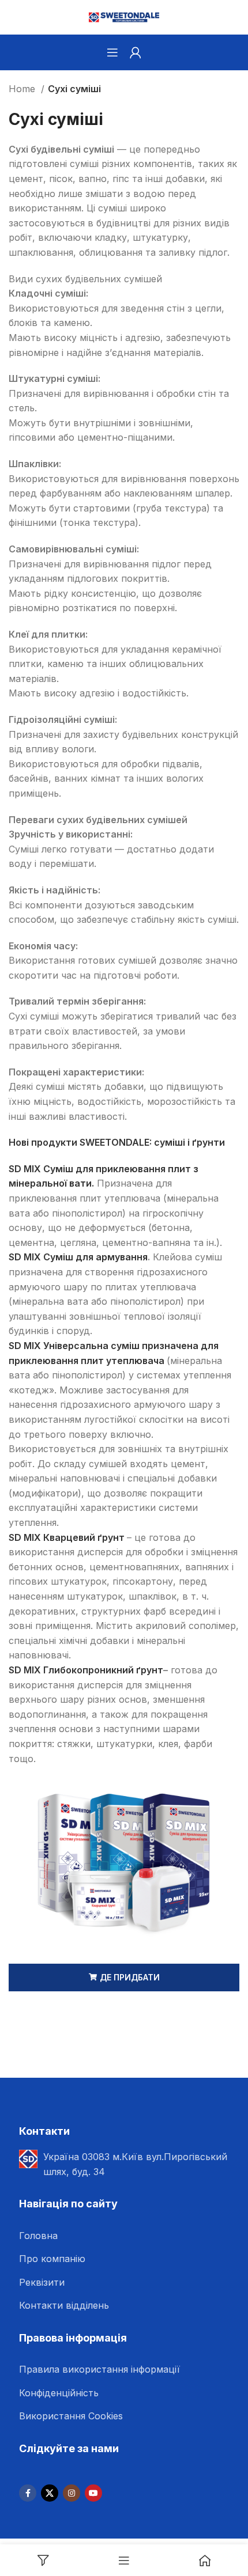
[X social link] (50, 2493)
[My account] (136, 52)
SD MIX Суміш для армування (78, 1257)
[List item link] (130, 2236)
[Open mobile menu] (112, 52)
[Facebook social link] (28, 2493)
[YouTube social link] (93, 2493)
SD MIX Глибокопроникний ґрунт (86, 1670)
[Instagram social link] (72, 2493)
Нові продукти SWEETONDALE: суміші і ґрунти (117, 1142)
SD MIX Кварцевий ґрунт (67, 1537)
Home (23, 89)
